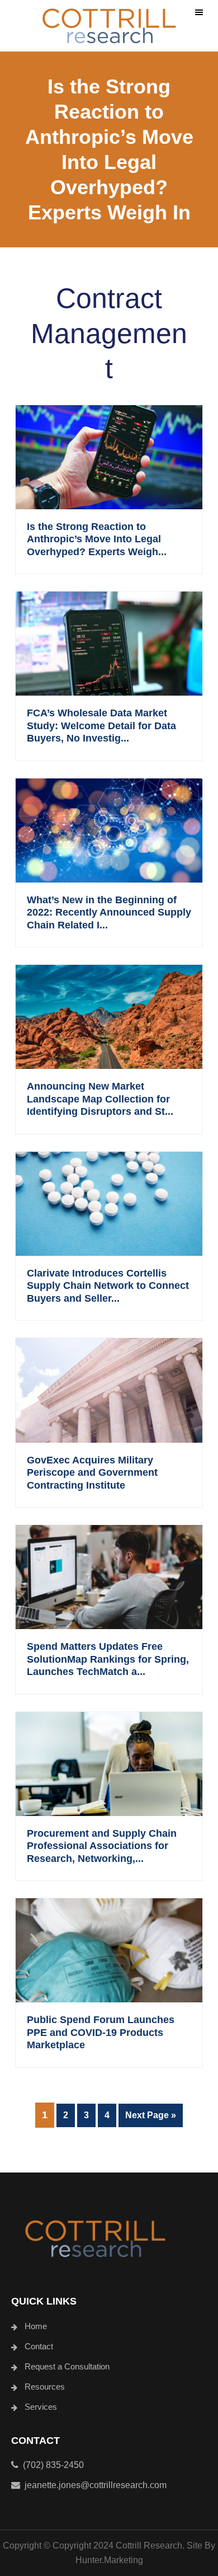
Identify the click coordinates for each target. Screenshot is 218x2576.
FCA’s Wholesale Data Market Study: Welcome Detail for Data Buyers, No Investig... (101, 726)
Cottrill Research (109, 26)
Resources (45, 2387)
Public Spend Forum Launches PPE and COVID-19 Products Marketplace (101, 2032)
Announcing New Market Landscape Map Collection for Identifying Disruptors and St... (100, 1099)
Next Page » (150, 2118)
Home (36, 2326)
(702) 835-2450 (51, 2465)
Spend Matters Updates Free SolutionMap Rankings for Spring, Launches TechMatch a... (108, 1659)
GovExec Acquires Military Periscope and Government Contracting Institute (92, 1473)
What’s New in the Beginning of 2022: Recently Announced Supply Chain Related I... (109, 912)
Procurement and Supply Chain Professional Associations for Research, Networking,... (102, 1846)
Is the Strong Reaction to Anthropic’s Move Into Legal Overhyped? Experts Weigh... (97, 539)
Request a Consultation (67, 2366)
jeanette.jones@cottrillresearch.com (96, 2485)
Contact (39, 2346)
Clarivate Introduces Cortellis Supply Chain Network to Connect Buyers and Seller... (108, 1286)
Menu (199, 13)
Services (41, 2407)
